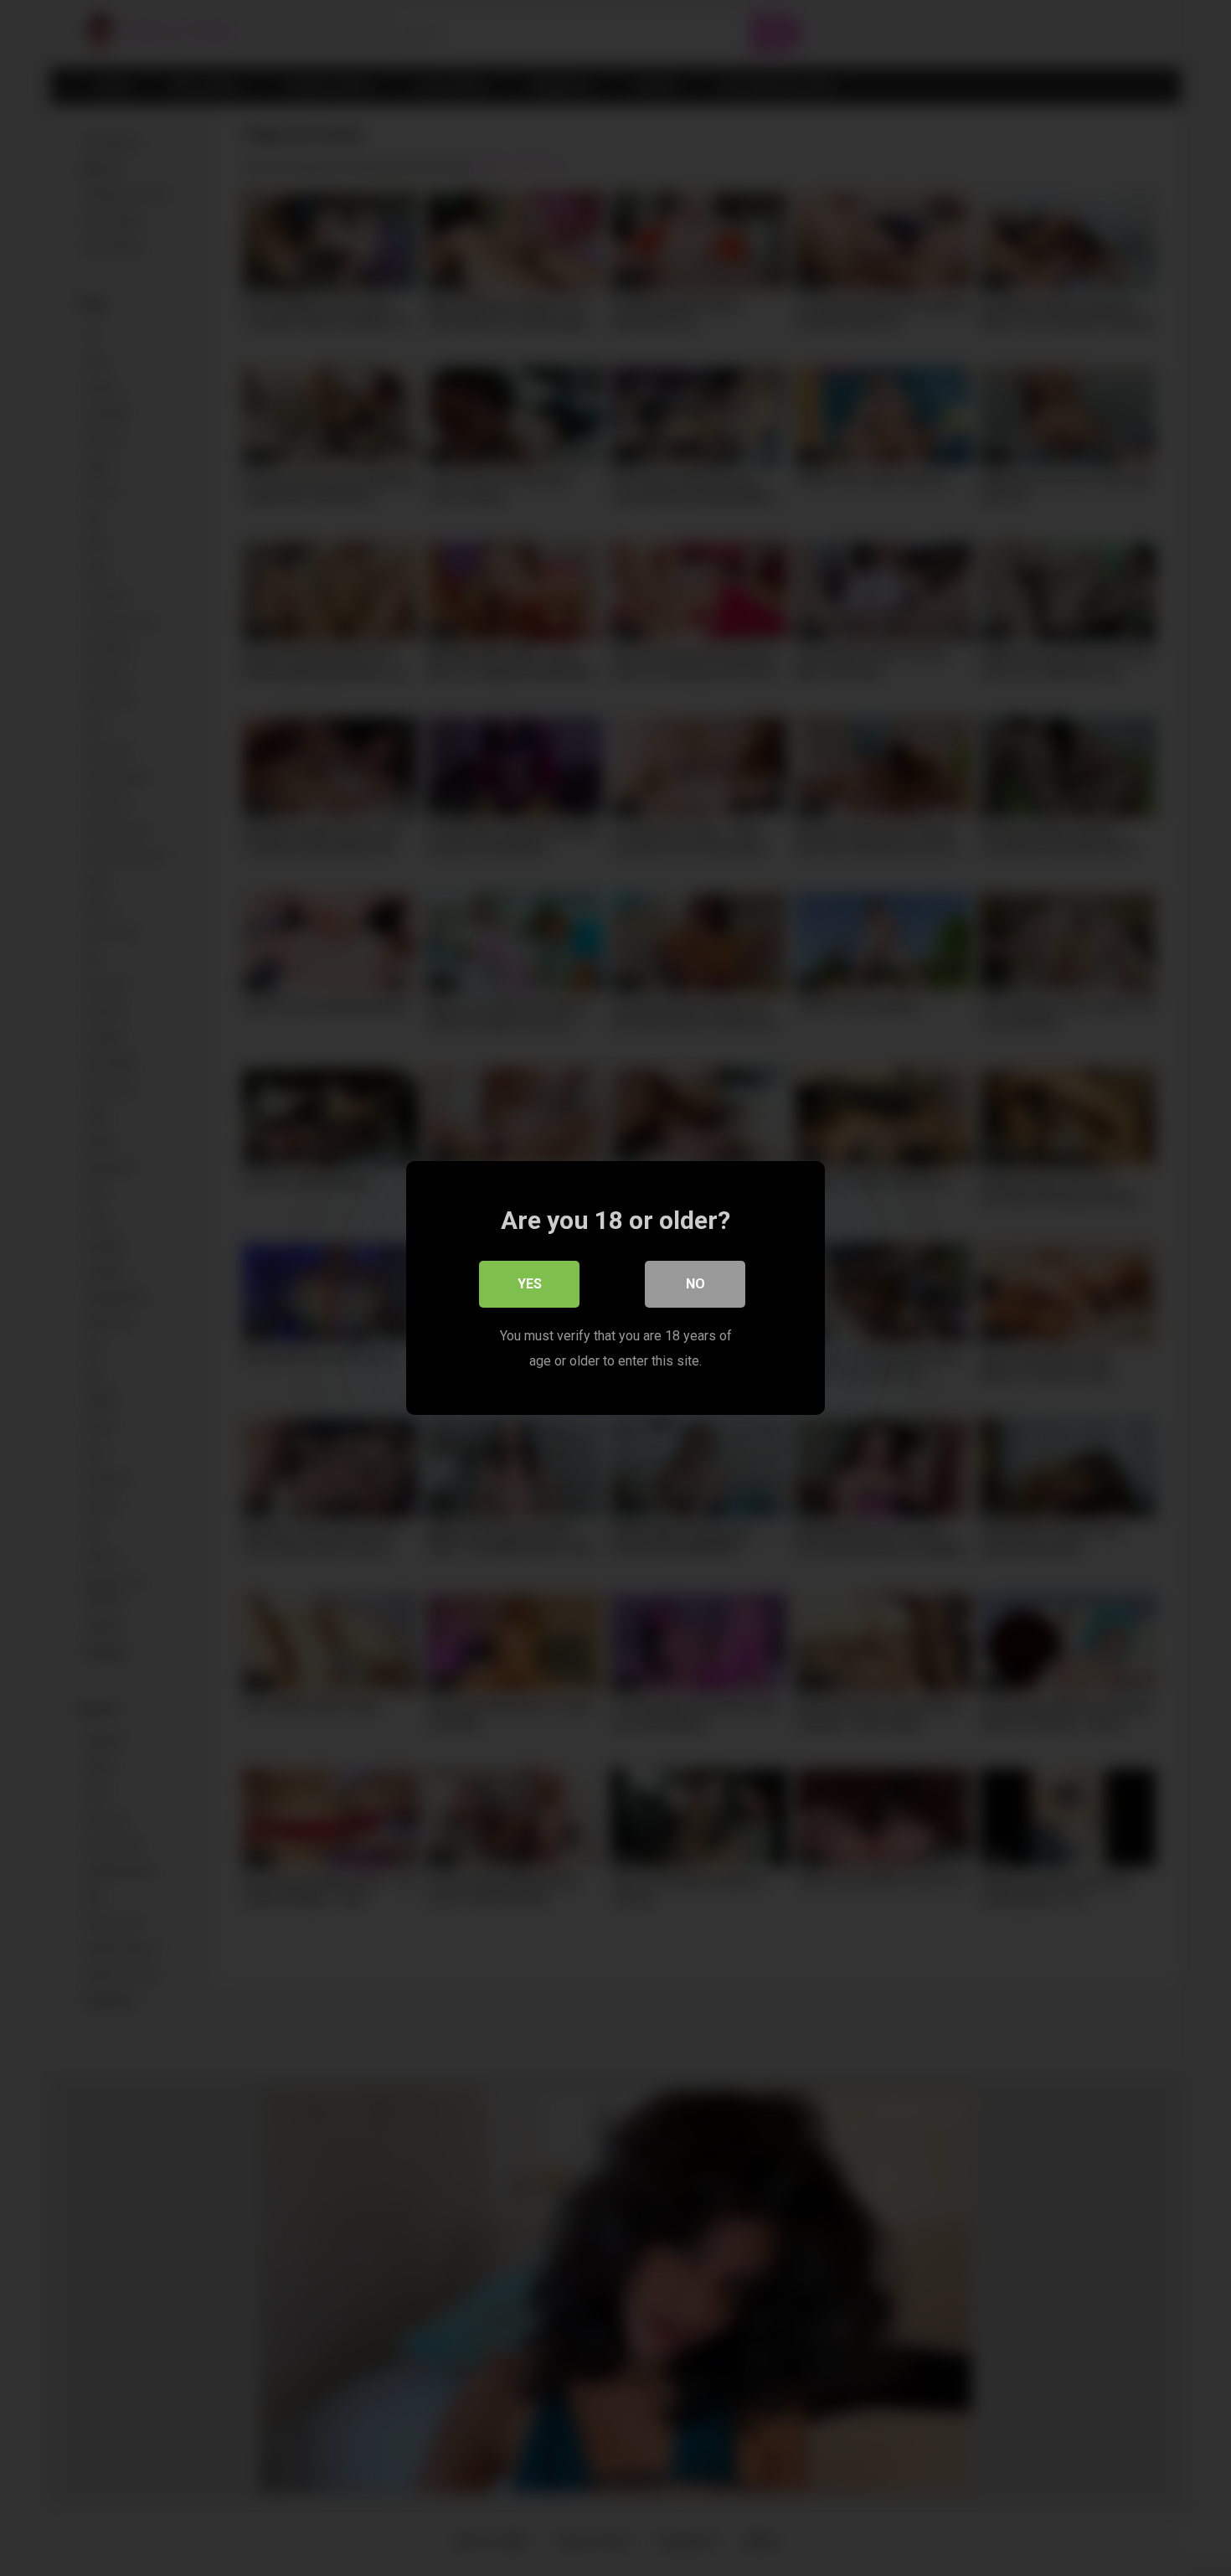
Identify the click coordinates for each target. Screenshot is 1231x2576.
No (695, 1284)
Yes (530, 1284)
